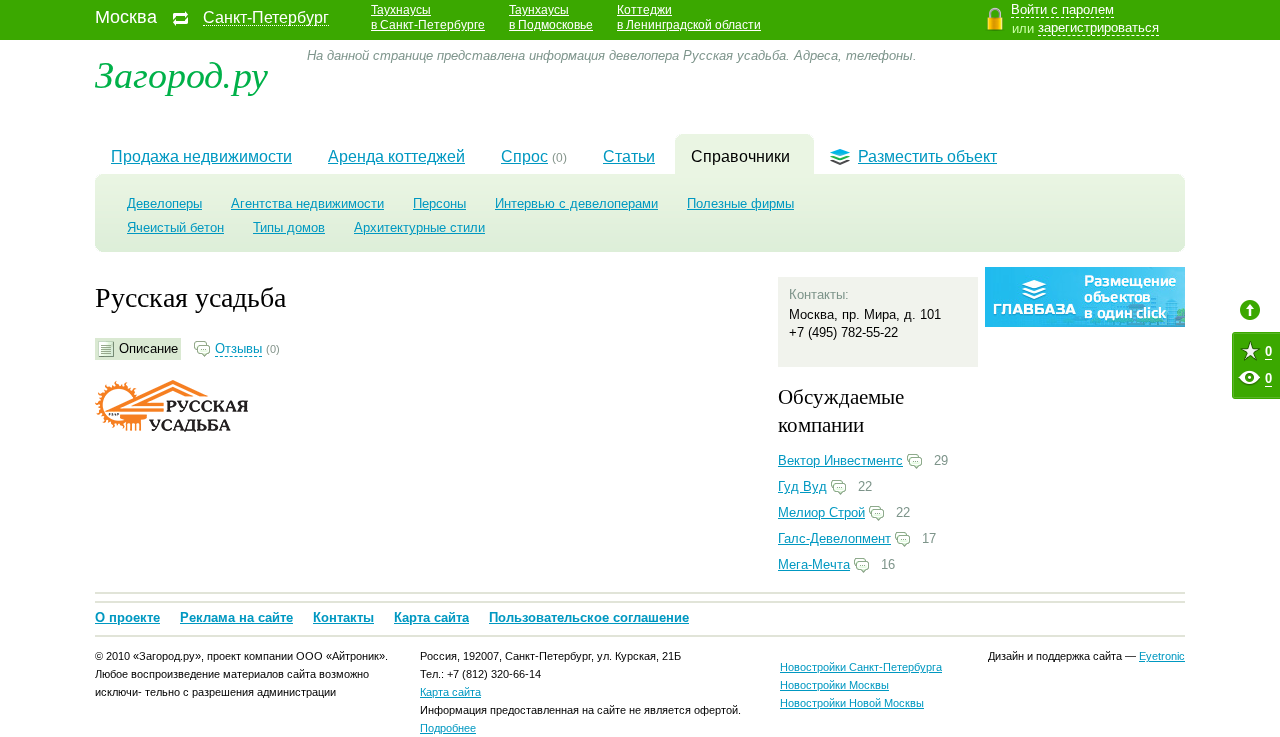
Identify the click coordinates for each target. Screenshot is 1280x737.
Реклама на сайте (236, 617)
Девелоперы (164, 203)
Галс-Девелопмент (834, 538)
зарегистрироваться (1098, 27)
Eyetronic (1162, 656)
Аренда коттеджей (396, 156)
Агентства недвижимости (307, 203)
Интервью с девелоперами (576, 203)
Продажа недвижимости (201, 156)
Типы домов (289, 227)
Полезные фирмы (740, 203)
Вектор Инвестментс (840, 460)
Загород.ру (181, 72)
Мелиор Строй (821, 512)
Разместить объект (927, 156)
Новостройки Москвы (834, 685)
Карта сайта (431, 617)
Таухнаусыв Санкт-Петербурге (428, 17)
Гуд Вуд (802, 486)
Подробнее (448, 728)
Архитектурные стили (419, 227)
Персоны (439, 203)
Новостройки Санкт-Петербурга (861, 667)
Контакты (343, 617)
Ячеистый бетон (175, 227)
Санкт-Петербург (266, 18)
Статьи (629, 156)
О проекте (127, 617)
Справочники (740, 156)
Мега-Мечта (814, 564)
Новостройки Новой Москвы (852, 703)
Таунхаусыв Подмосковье (551, 17)
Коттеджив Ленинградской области (689, 17)
